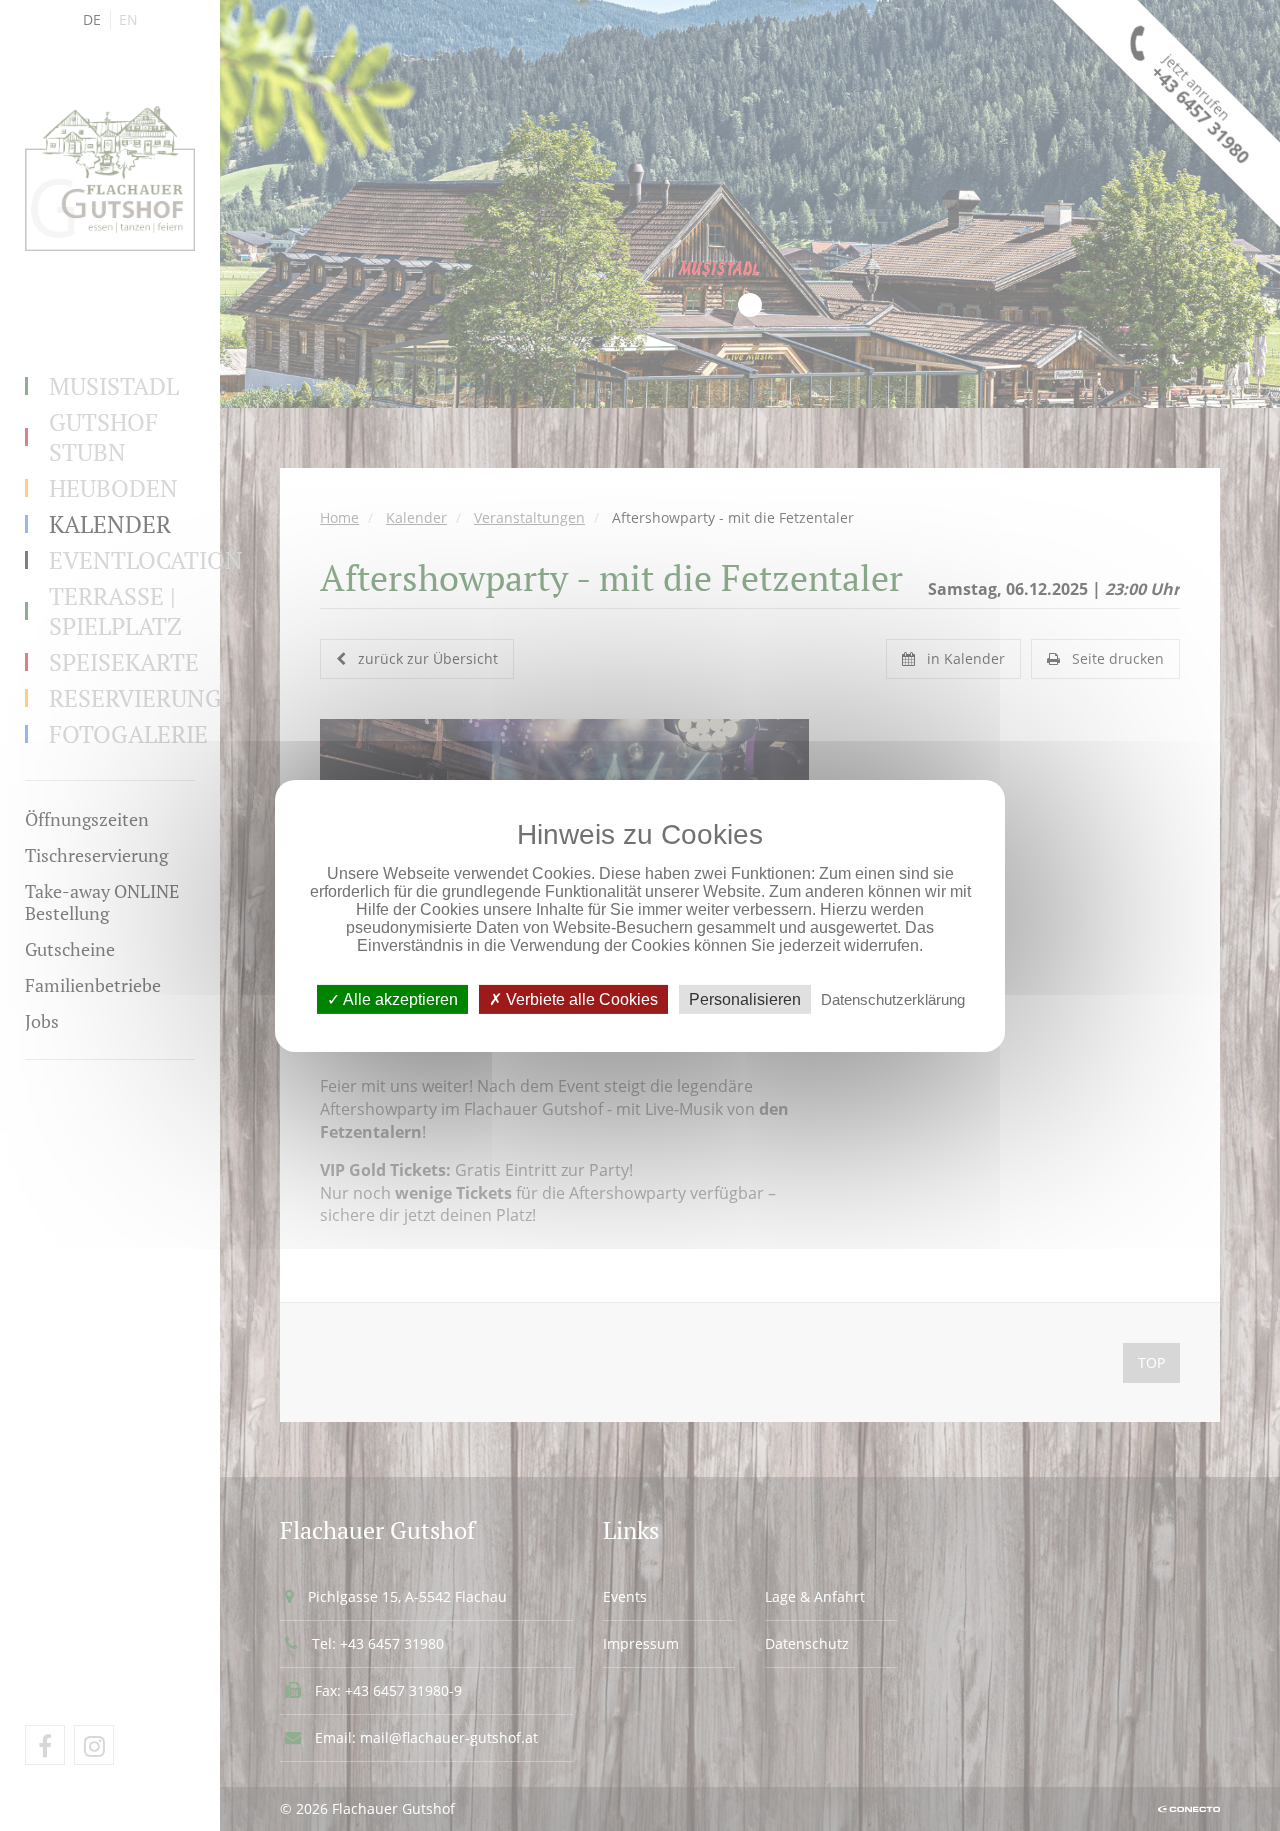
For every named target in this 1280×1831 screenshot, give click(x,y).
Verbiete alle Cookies (580, 998)
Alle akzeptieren (399, 998)
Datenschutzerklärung (893, 998)
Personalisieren (745, 998)
